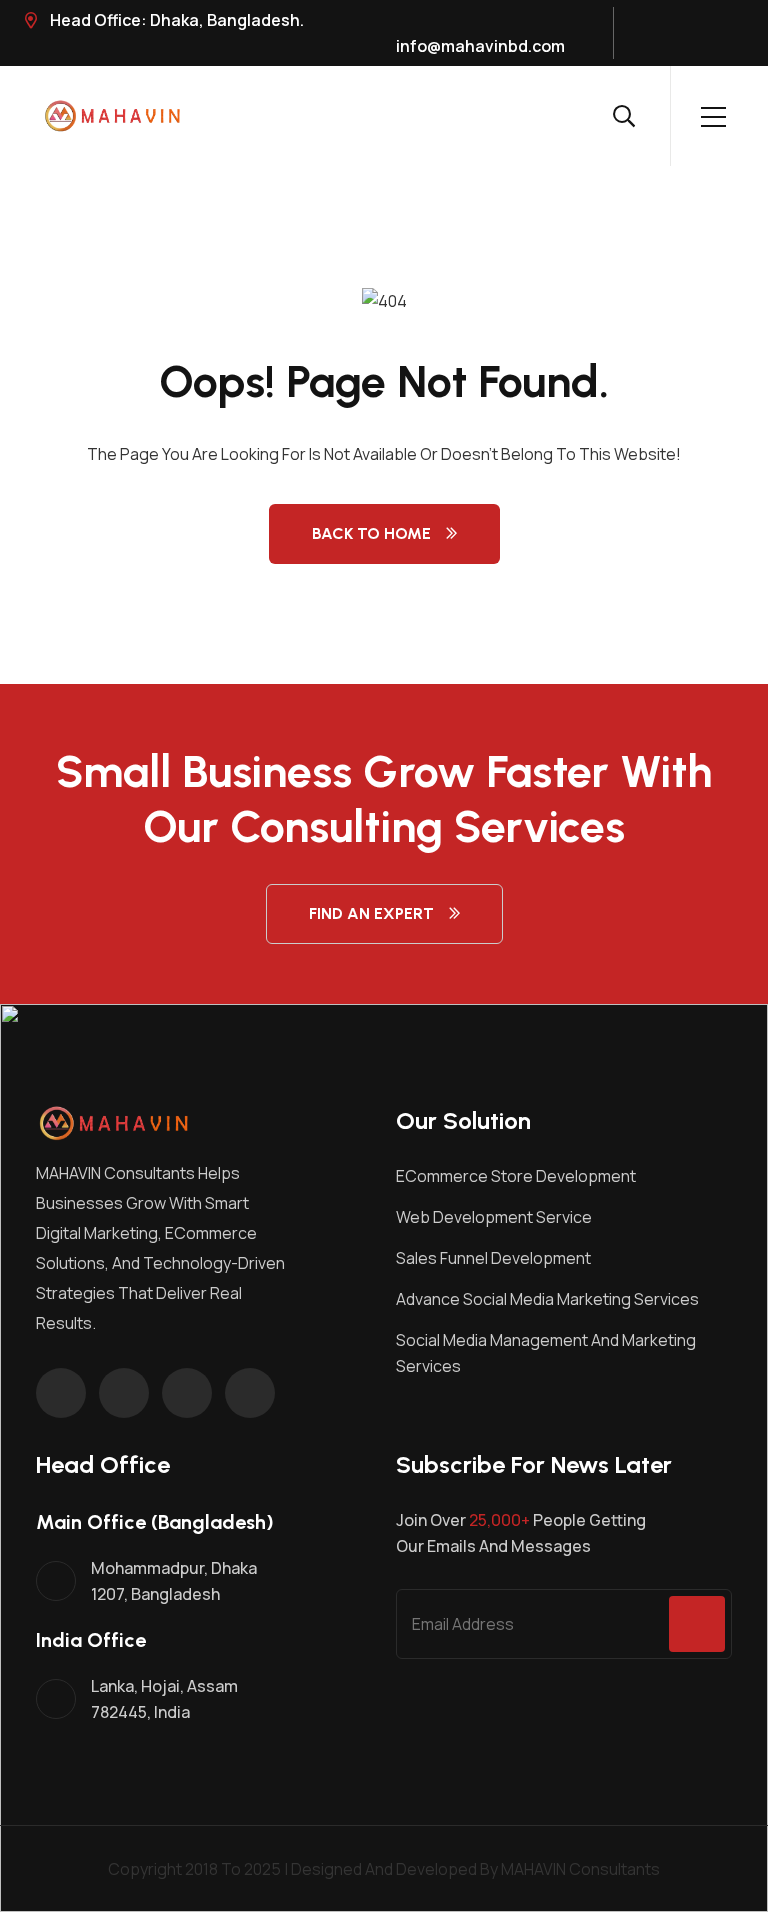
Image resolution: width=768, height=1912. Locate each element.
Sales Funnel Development (493, 1258)
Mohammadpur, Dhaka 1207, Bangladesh (174, 1581)
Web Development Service (494, 1217)
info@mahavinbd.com (480, 46)
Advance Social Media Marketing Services (547, 1299)
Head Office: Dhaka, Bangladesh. (175, 20)
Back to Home (371, 533)
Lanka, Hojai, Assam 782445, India (164, 1699)
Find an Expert (371, 913)
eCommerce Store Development (516, 1176)
